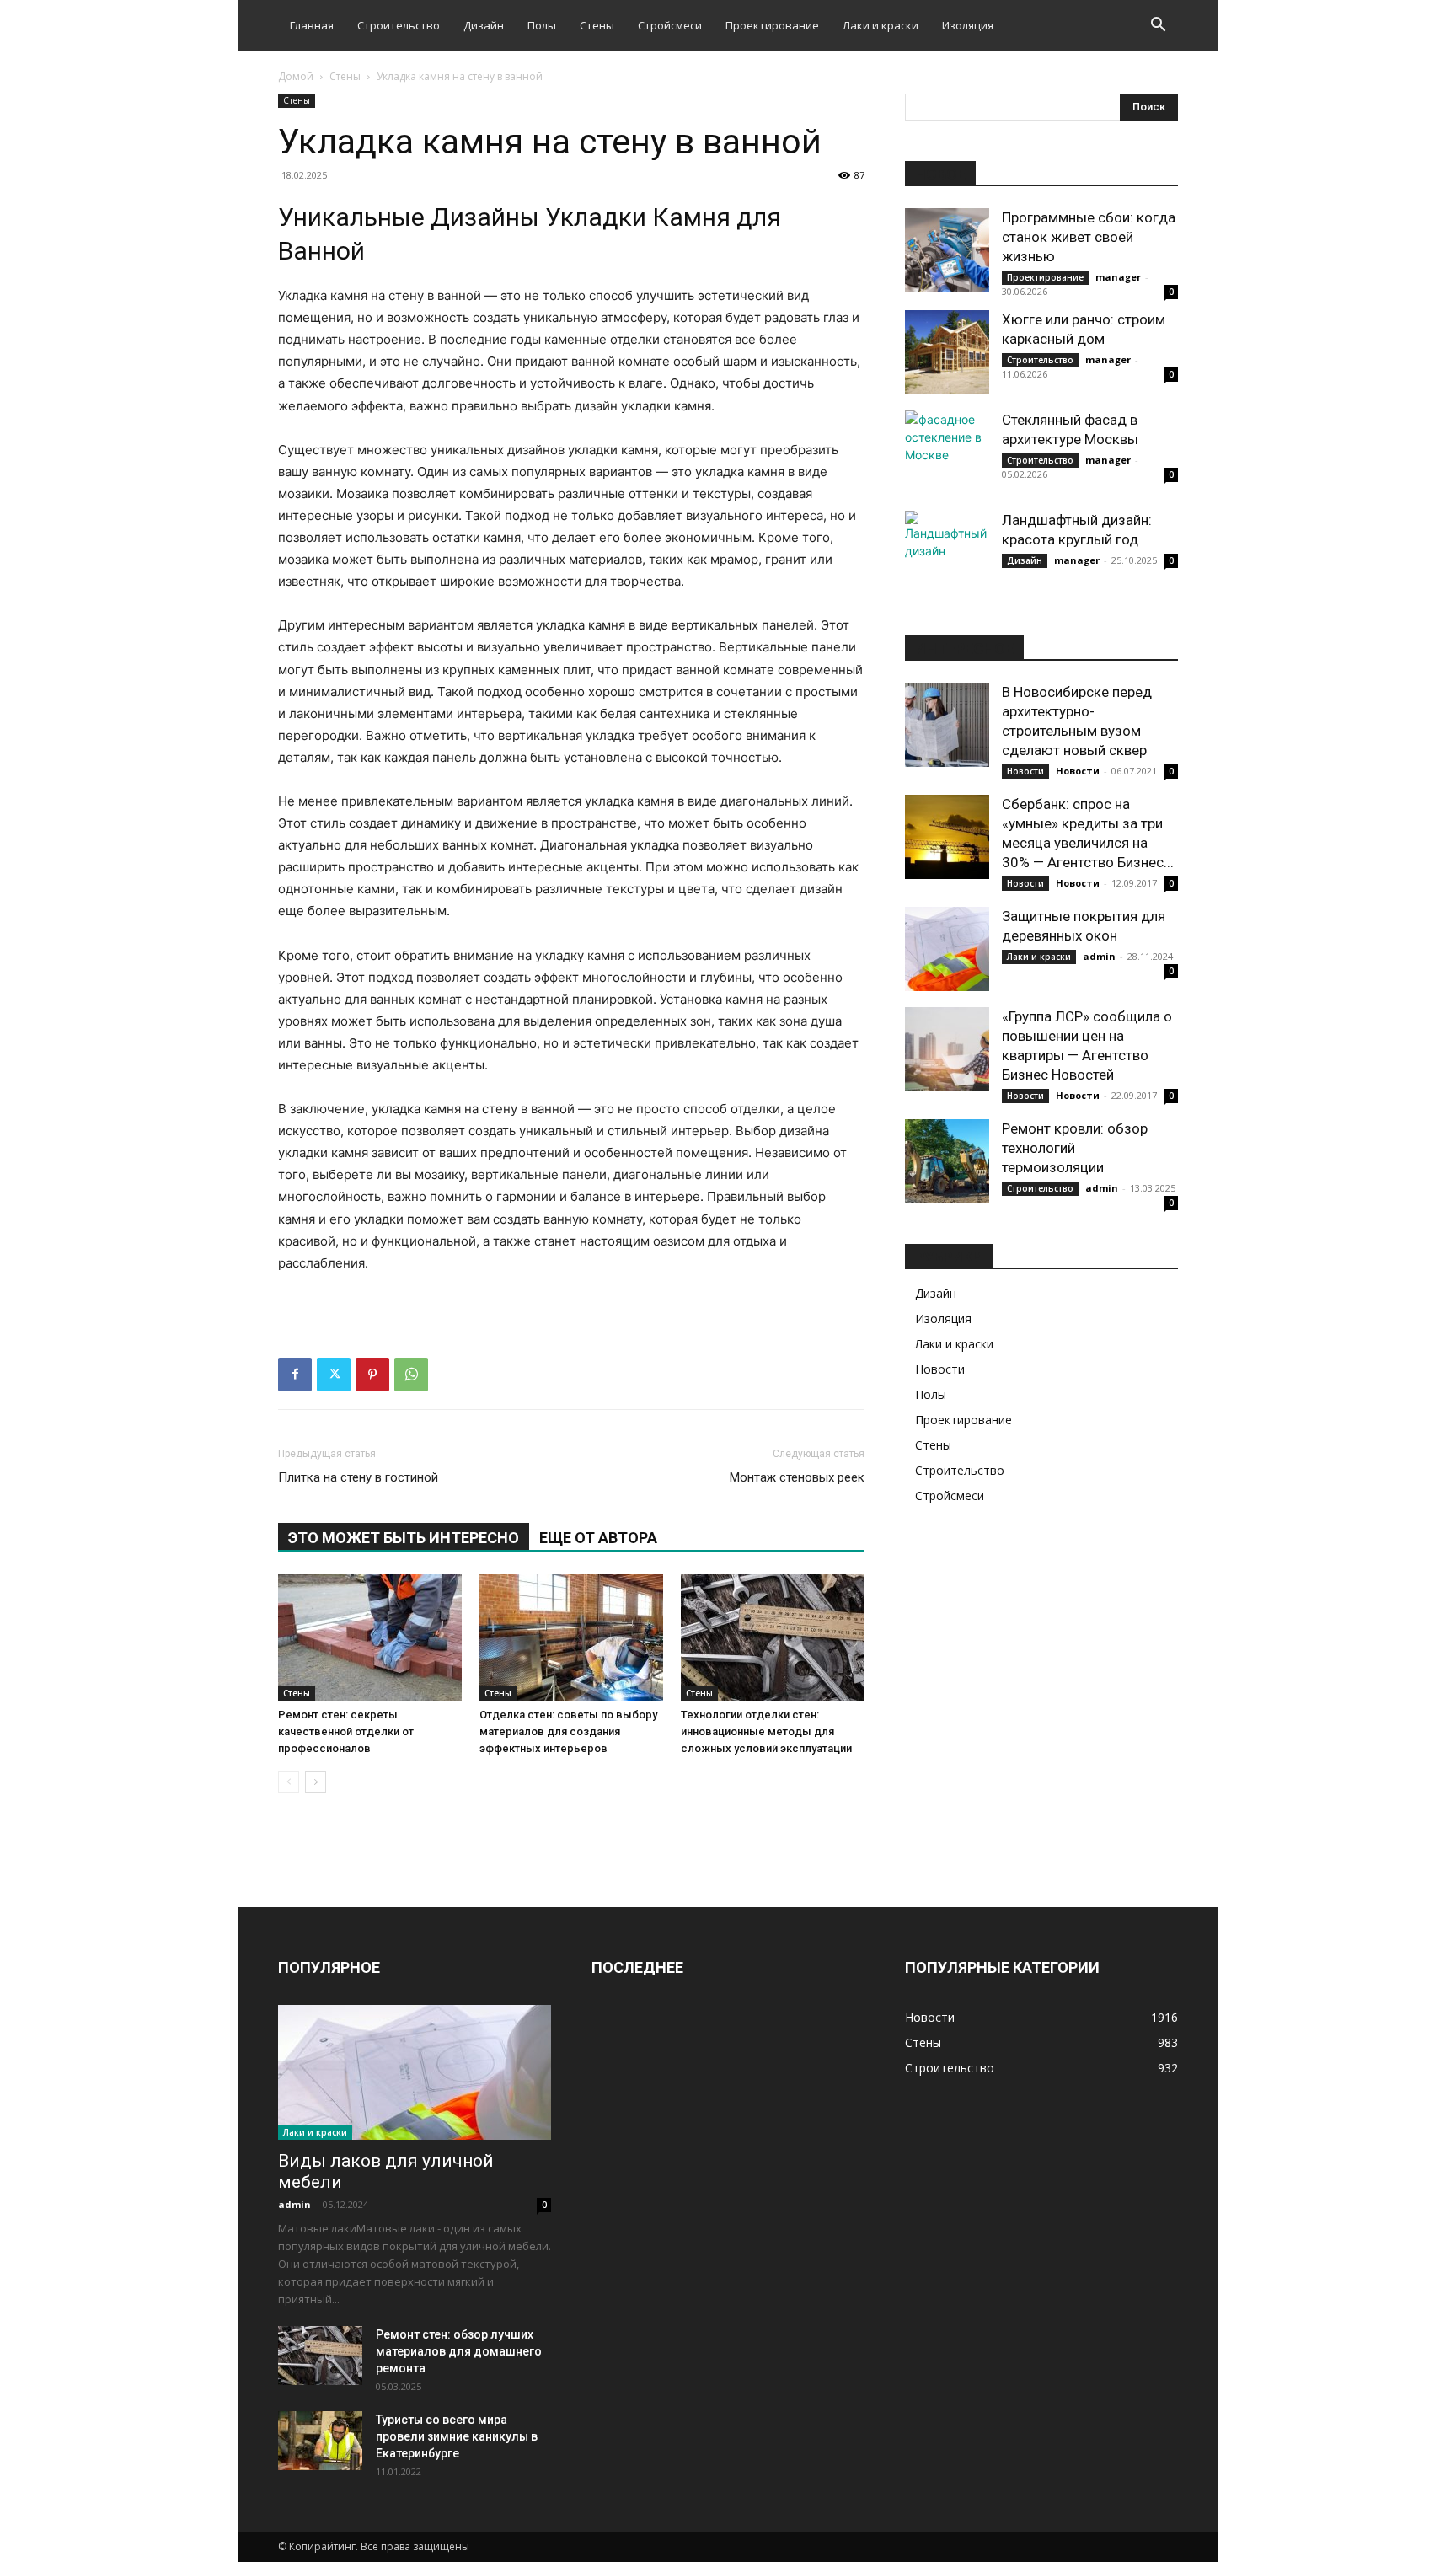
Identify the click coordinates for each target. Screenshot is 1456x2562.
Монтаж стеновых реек (797, 1477)
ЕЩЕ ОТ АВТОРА (598, 1538)
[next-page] (316, 1782)
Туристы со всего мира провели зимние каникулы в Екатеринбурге (457, 2436)
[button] (1158, 27)
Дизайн (484, 25)
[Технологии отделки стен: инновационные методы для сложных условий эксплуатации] (773, 1637)
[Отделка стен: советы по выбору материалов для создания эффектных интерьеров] (571, 1637)
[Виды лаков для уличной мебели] (415, 2072)
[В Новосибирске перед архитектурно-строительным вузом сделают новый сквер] (947, 725)
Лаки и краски (881, 25)
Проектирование (772, 25)
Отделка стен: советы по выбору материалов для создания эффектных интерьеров (568, 1731)
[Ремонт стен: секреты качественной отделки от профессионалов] (370, 1637)
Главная (312, 25)
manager (1118, 277)
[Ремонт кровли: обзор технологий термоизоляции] (947, 1161)
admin (1099, 956)
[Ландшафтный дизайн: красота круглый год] (947, 553)
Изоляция (968, 25)
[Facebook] (295, 1375)
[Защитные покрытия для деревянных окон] (947, 949)
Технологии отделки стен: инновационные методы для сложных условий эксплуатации (766, 1731)
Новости (1025, 771)
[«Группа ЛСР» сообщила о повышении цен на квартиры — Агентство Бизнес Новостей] (947, 1049)
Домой (296, 76)
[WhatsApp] (411, 1375)
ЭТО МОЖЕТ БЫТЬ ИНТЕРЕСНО (404, 1538)
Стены (597, 25)
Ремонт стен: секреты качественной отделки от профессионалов (346, 1731)
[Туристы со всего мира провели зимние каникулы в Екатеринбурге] (320, 2441)
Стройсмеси (670, 25)
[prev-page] (289, 1782)
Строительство (399, 25)
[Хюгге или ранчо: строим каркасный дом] (947, 352)
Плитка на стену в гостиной (358, 1477)
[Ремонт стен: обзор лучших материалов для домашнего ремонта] (320, 2356)
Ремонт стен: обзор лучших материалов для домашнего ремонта (459, 2351)
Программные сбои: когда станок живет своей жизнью (1089, 237)
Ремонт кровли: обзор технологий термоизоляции (1075, 1148)
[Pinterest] (372, 1375)
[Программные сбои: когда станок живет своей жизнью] (947, 250)
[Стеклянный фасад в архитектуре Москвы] (947, 453)
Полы (542, 25)
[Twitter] (334, 1375)
